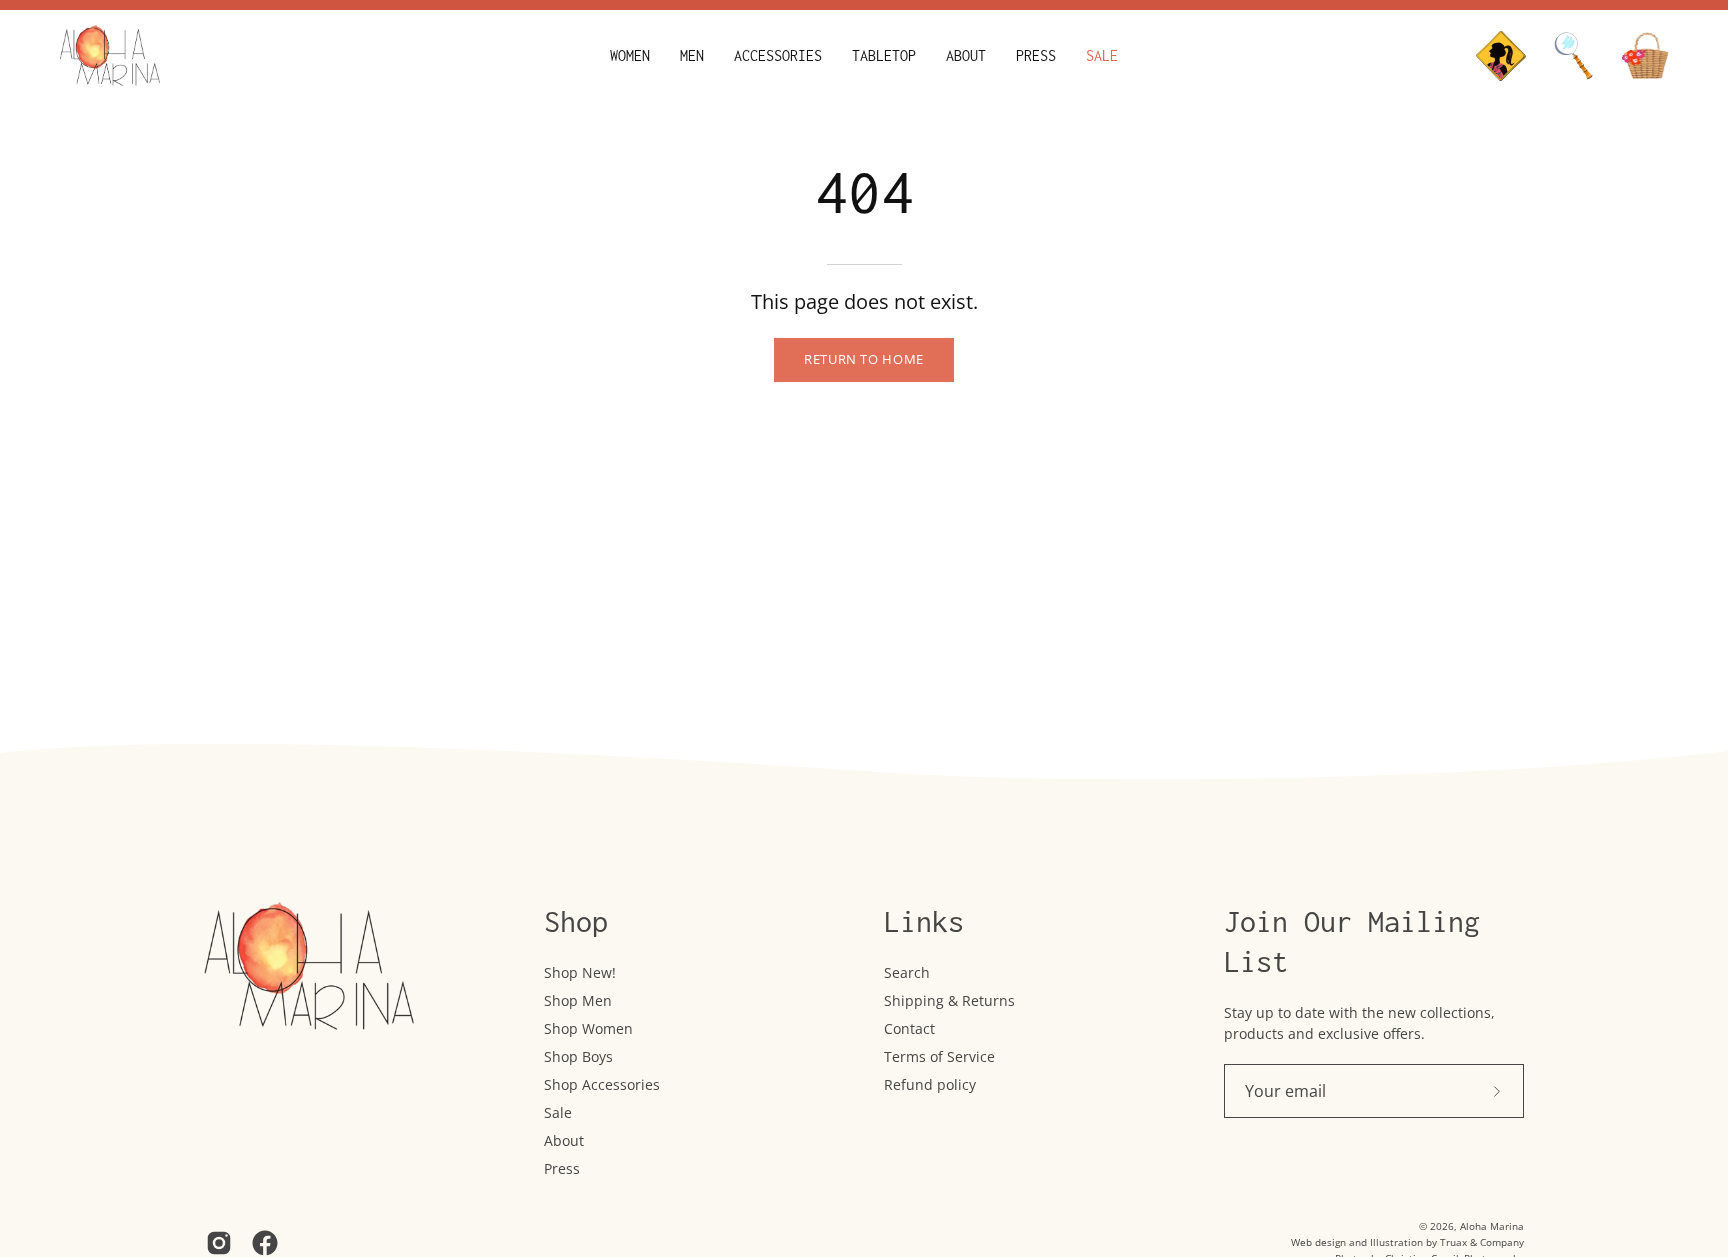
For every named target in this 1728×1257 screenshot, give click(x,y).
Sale (558, 1112)
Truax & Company (1482, 1242)
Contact (909, 1028)
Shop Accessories (602, 1084)
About (564, 1140)
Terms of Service (939, 1056)
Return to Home (864, 359)
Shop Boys (578, 1056)
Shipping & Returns (949, 1000)
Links (924, 921)
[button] (630, 55)
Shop (576, 921)
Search (907, 972)
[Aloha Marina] (110, 55)
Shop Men (578, 1000)
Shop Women (588, 1028)
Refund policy (930, 1084)
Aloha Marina (1492, 1226)
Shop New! (580, 972)
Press (562, 1168)
